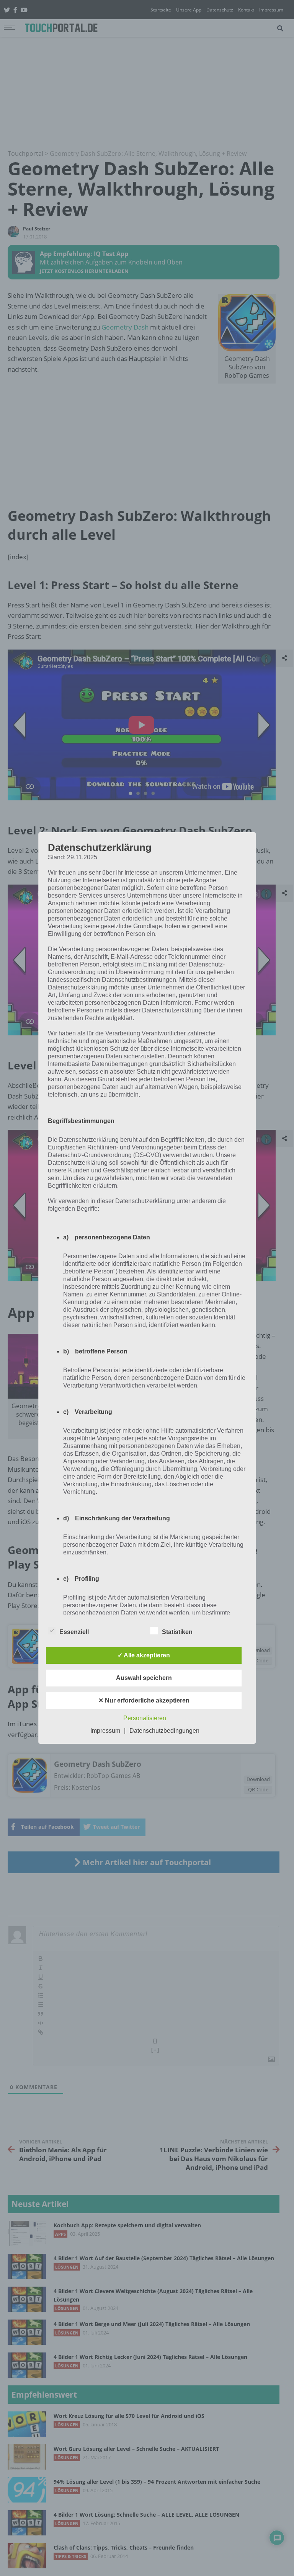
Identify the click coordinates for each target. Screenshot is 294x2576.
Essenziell (74, 1632)
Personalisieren (145, 1718)
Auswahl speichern (144, 1678)
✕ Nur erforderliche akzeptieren (144, 1700)
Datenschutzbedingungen (164, 1731)
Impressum (105, 1731)
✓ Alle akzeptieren (144, 1655)
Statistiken (177, 1632)
